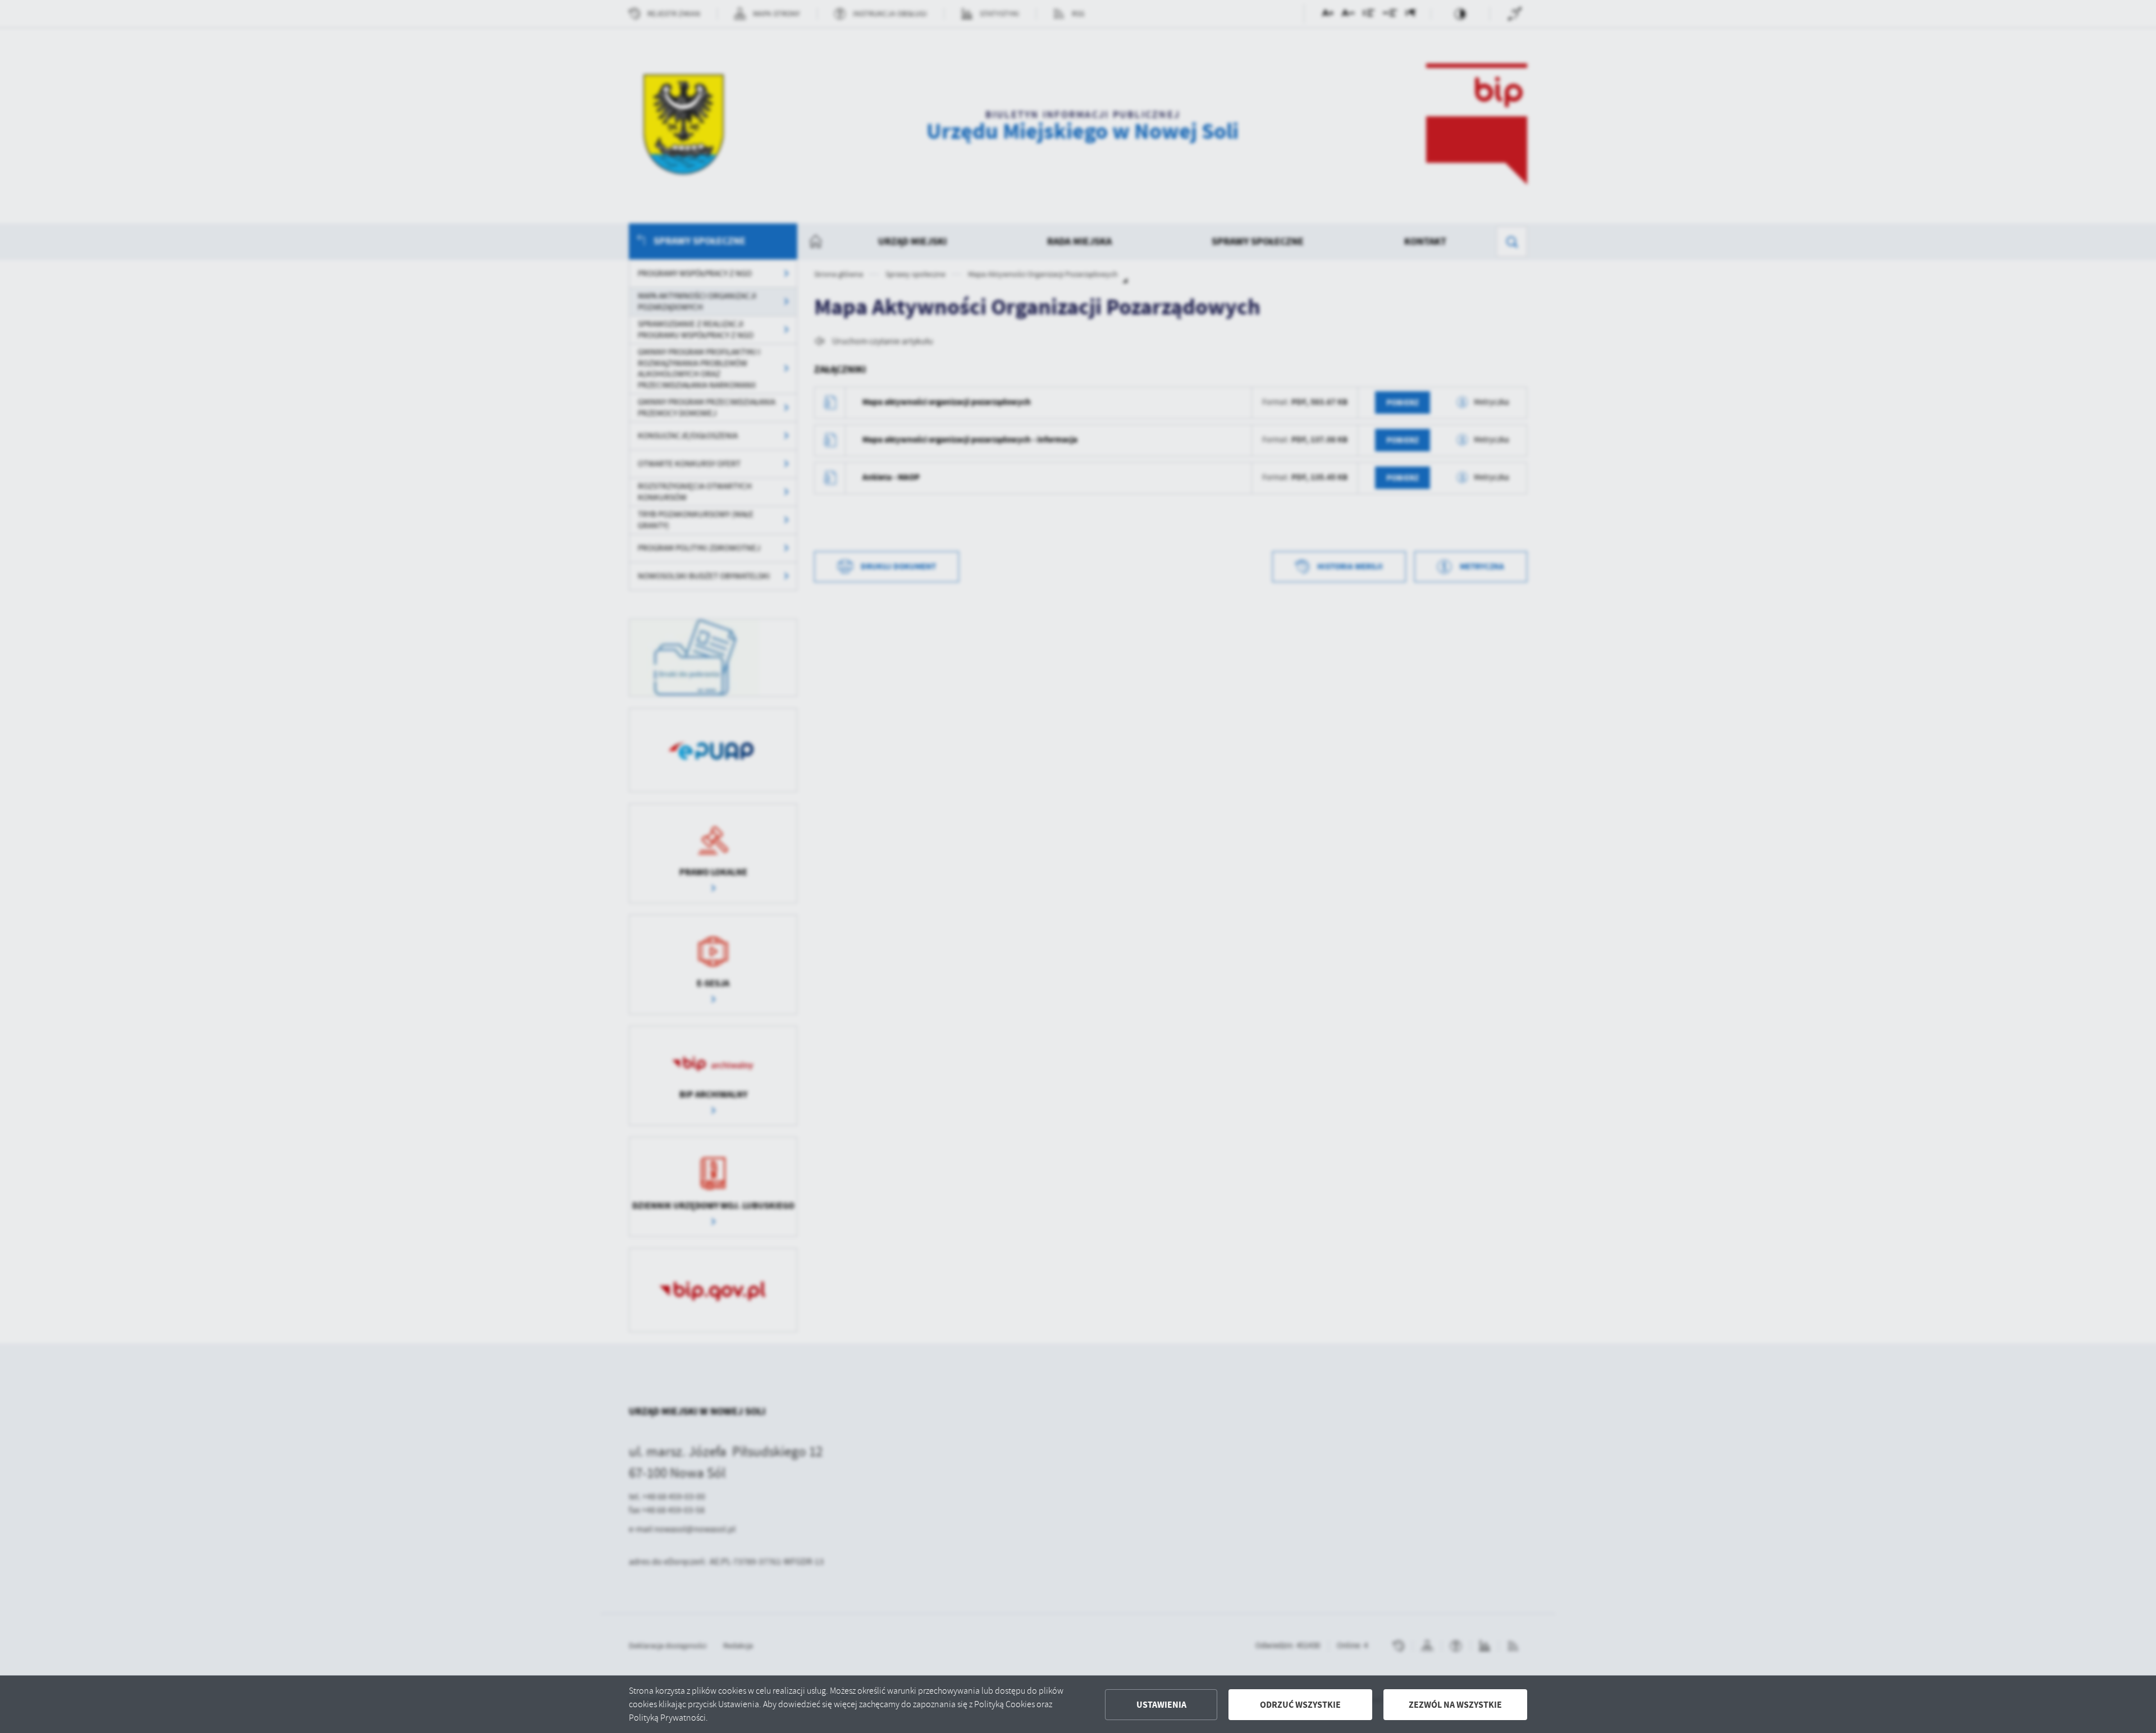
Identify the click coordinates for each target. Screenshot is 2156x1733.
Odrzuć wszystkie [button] (1300, 1705)
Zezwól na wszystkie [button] (1455, 1705)
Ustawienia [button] (1161, 1705)
